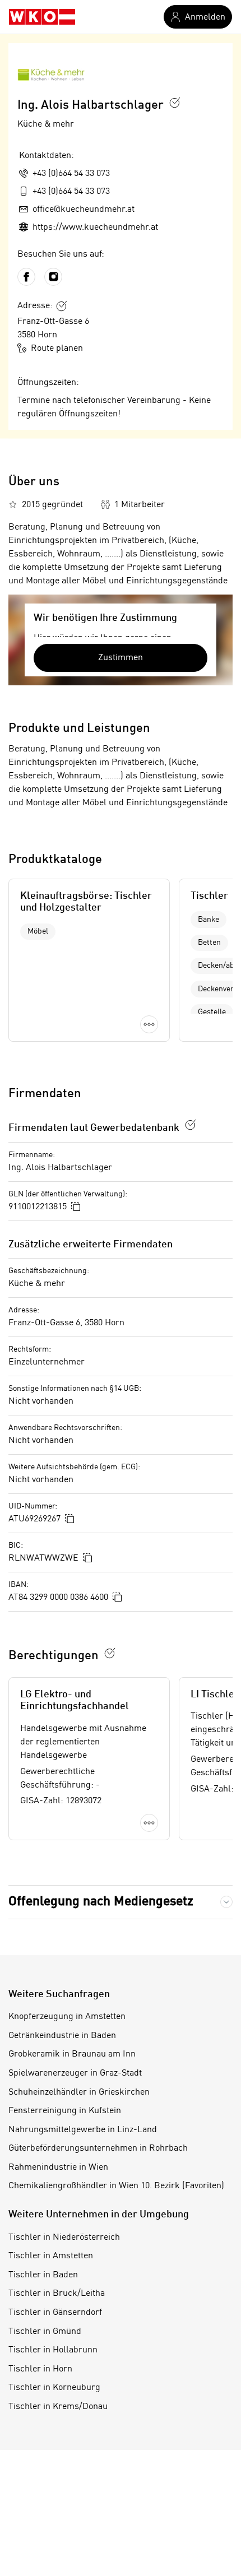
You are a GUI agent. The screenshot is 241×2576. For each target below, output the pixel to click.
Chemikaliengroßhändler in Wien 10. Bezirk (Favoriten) (116, 2186)
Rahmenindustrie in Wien (58, 2167)
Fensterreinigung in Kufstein (65, 2111)
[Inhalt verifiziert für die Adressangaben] (62, 306)
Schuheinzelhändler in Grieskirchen (79, 2092)
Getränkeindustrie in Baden (62, 2036)
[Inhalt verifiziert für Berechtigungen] (110, 1653)
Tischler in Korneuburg (54, 2388)
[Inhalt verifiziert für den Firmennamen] (175, 103)
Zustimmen (121, 658)
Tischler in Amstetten (51, 2256)
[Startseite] (42, 17)
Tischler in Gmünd (45, 2332)
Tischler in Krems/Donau (58, 2407)
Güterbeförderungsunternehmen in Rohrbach (98, 2148)
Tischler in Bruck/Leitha (57, 2294)
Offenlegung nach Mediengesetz (101, 1902)
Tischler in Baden (43, 2275)
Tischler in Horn (40, 2369)
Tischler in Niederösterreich (64, 2238)
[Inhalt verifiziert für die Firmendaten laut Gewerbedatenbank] (191, 1125)
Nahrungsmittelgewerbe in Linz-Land (83, 2130)
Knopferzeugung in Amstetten (67, 2017)
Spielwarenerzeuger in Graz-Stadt (75, 2073)
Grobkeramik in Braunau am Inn (72, 2054)
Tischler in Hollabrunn (53, 2350)
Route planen (57, 349)
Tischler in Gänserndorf (55, 2313)
